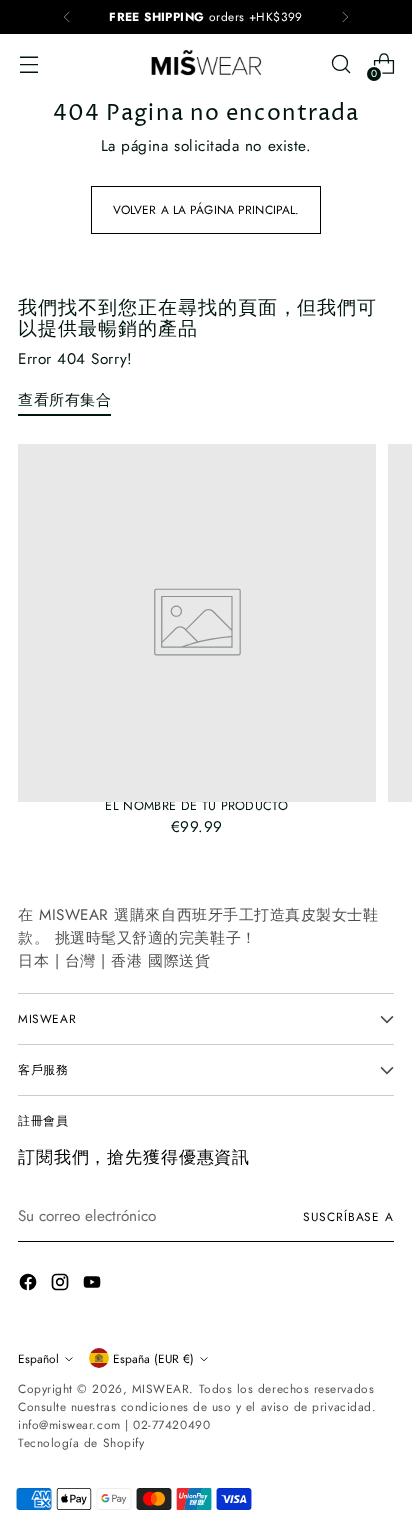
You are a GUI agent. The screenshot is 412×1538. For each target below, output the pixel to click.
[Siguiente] (345, 17)
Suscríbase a (348, 1216)
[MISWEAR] (206, 64)
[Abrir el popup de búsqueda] (340, 64)
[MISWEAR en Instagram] (62, 1285)
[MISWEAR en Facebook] (30, 1285)
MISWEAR (161, 1388)
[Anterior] (67, 17)
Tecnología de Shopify (81, 1442)
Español (38, 1358)
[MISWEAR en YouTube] (94, 1285)
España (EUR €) (153, 1358)
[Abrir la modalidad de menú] (28, 64)
